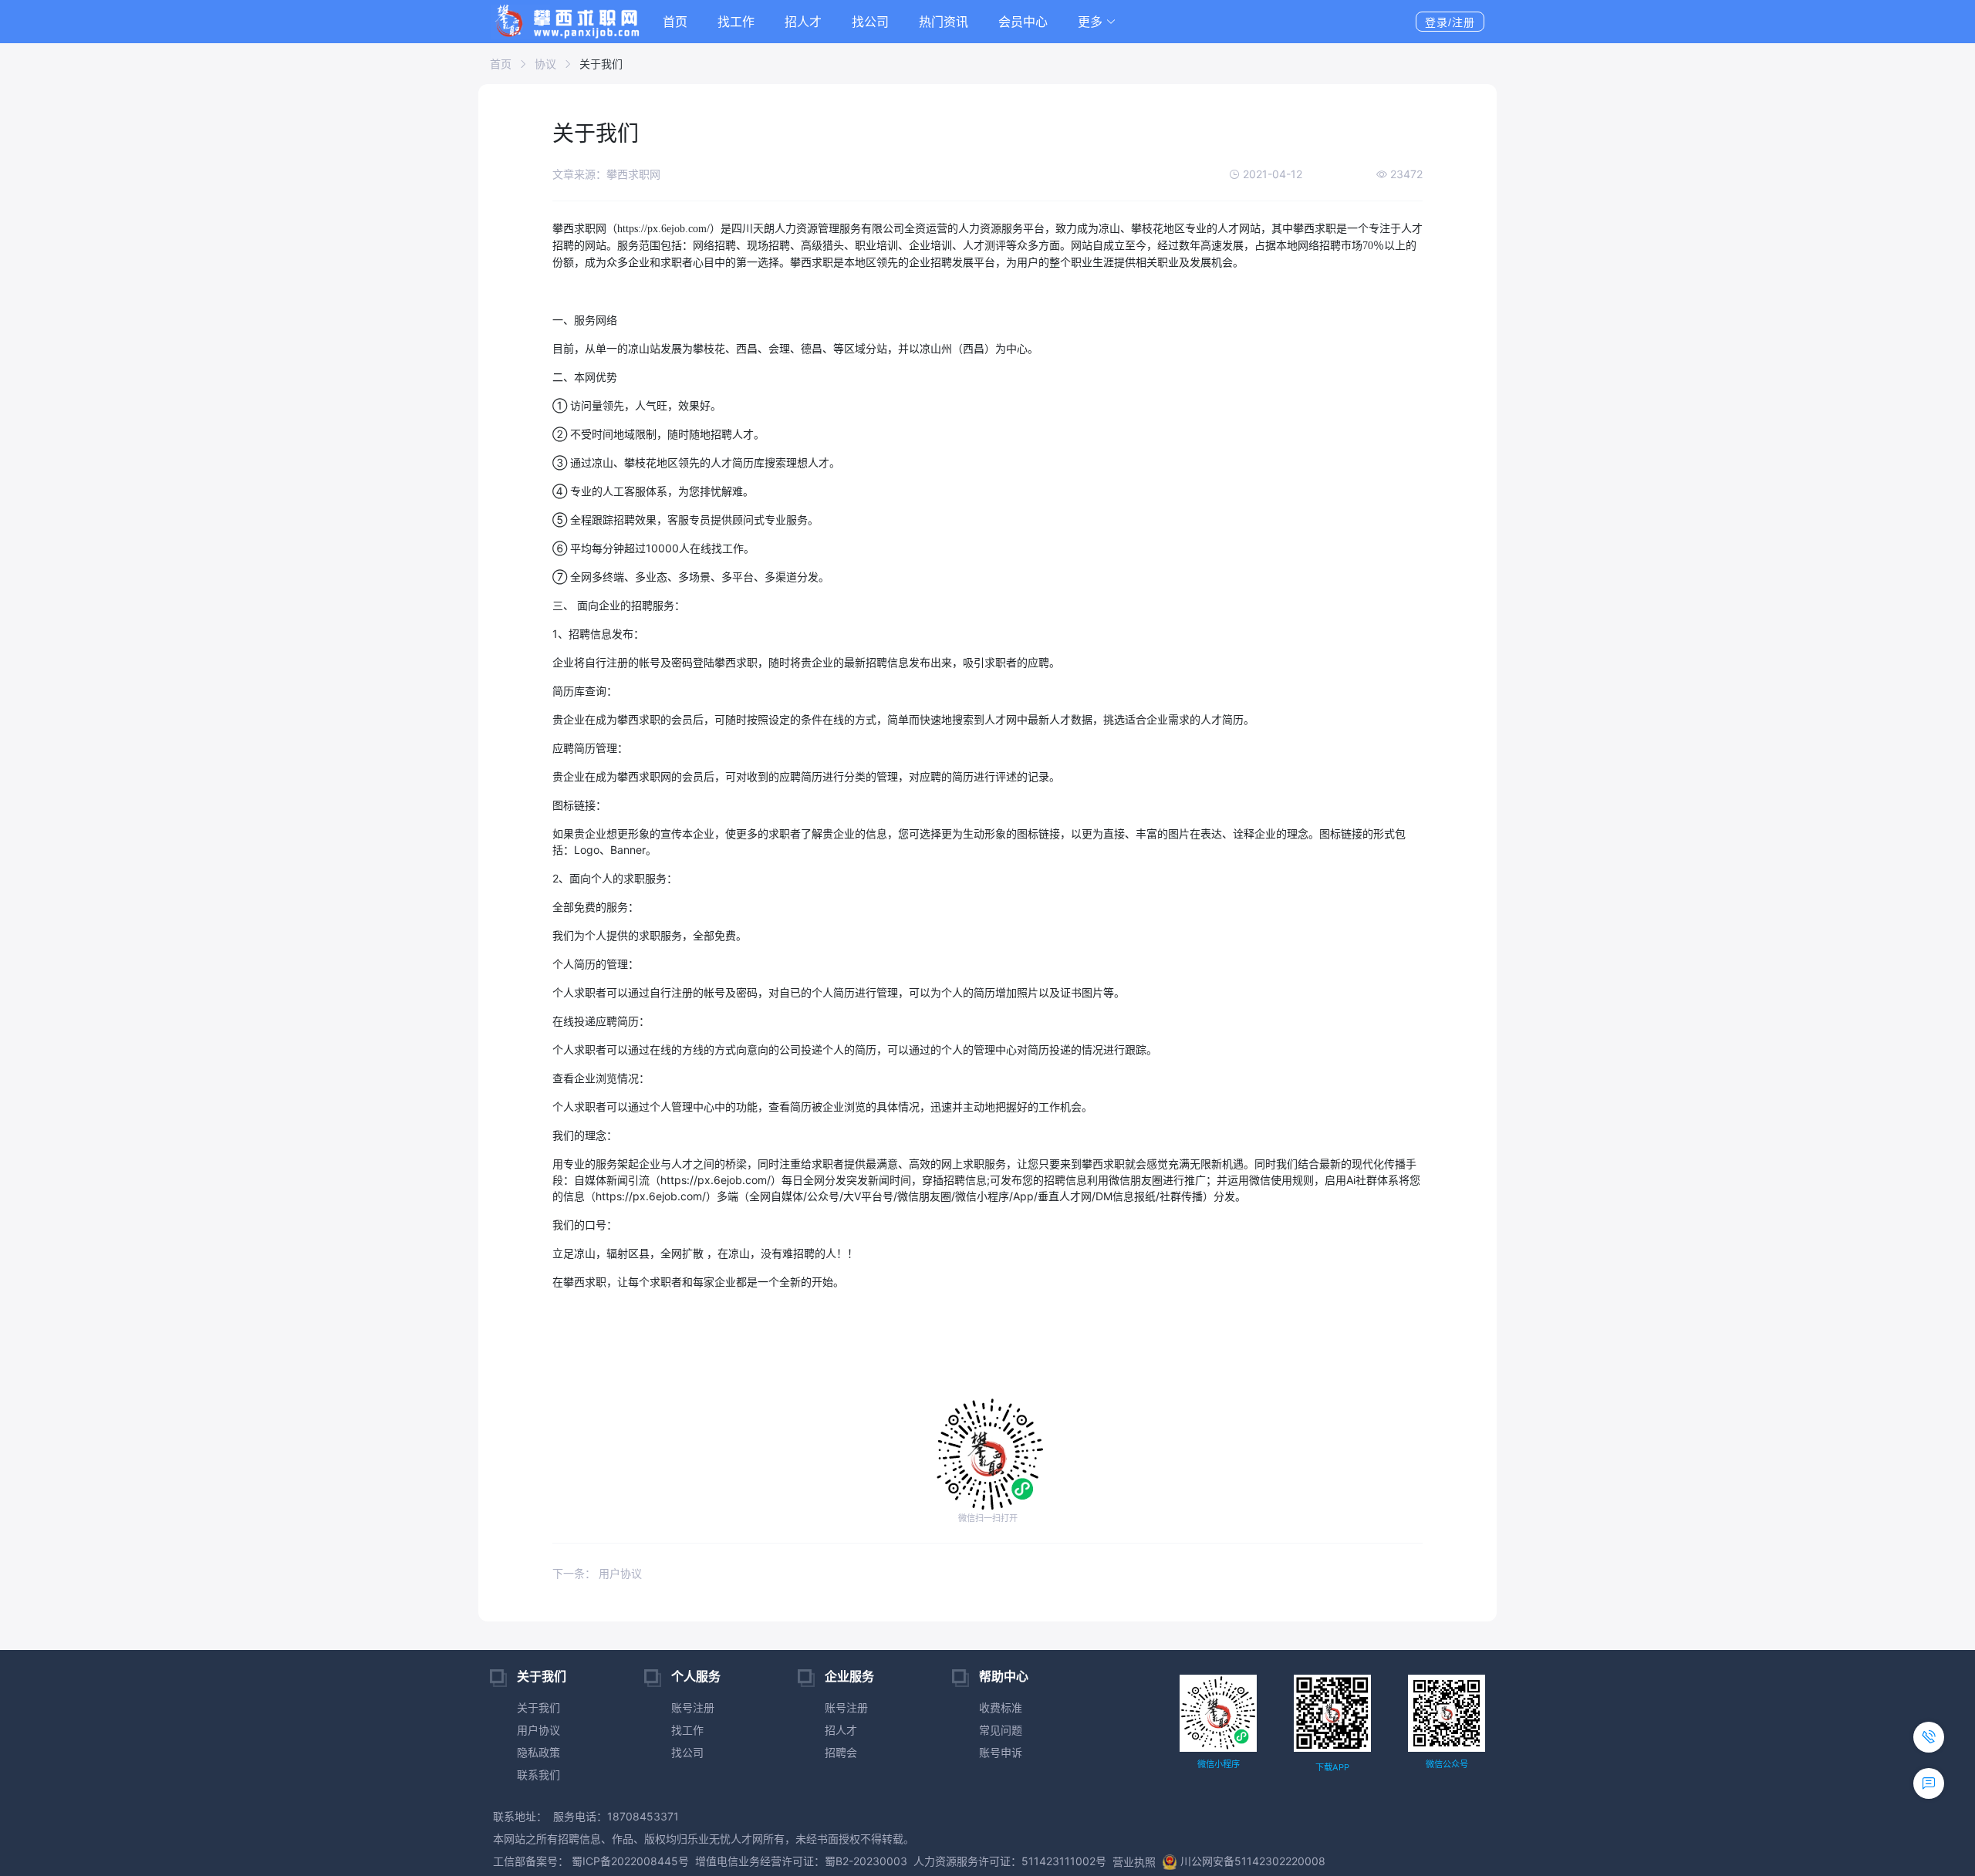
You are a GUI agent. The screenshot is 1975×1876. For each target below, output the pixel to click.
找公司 (870, 22)
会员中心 (1023, 22)
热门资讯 (944, 22)
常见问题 (1001, 1730)
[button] (1097, 22)
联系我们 (538, 1775)
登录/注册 (1450, 22)
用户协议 (538, 1730)
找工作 (736, 22)
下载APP (1332, 1767)
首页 (675, 22)
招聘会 (841, 1752)
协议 (545, 64)
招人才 (803, 22)
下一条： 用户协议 (597, 1573)
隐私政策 (538, 1752)
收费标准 (1001, 1707)
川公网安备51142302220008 (1253, 1861)
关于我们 (538, 1707)
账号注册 (693, 1707)
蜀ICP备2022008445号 (629, 1861)
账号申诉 (1001, 1752)
